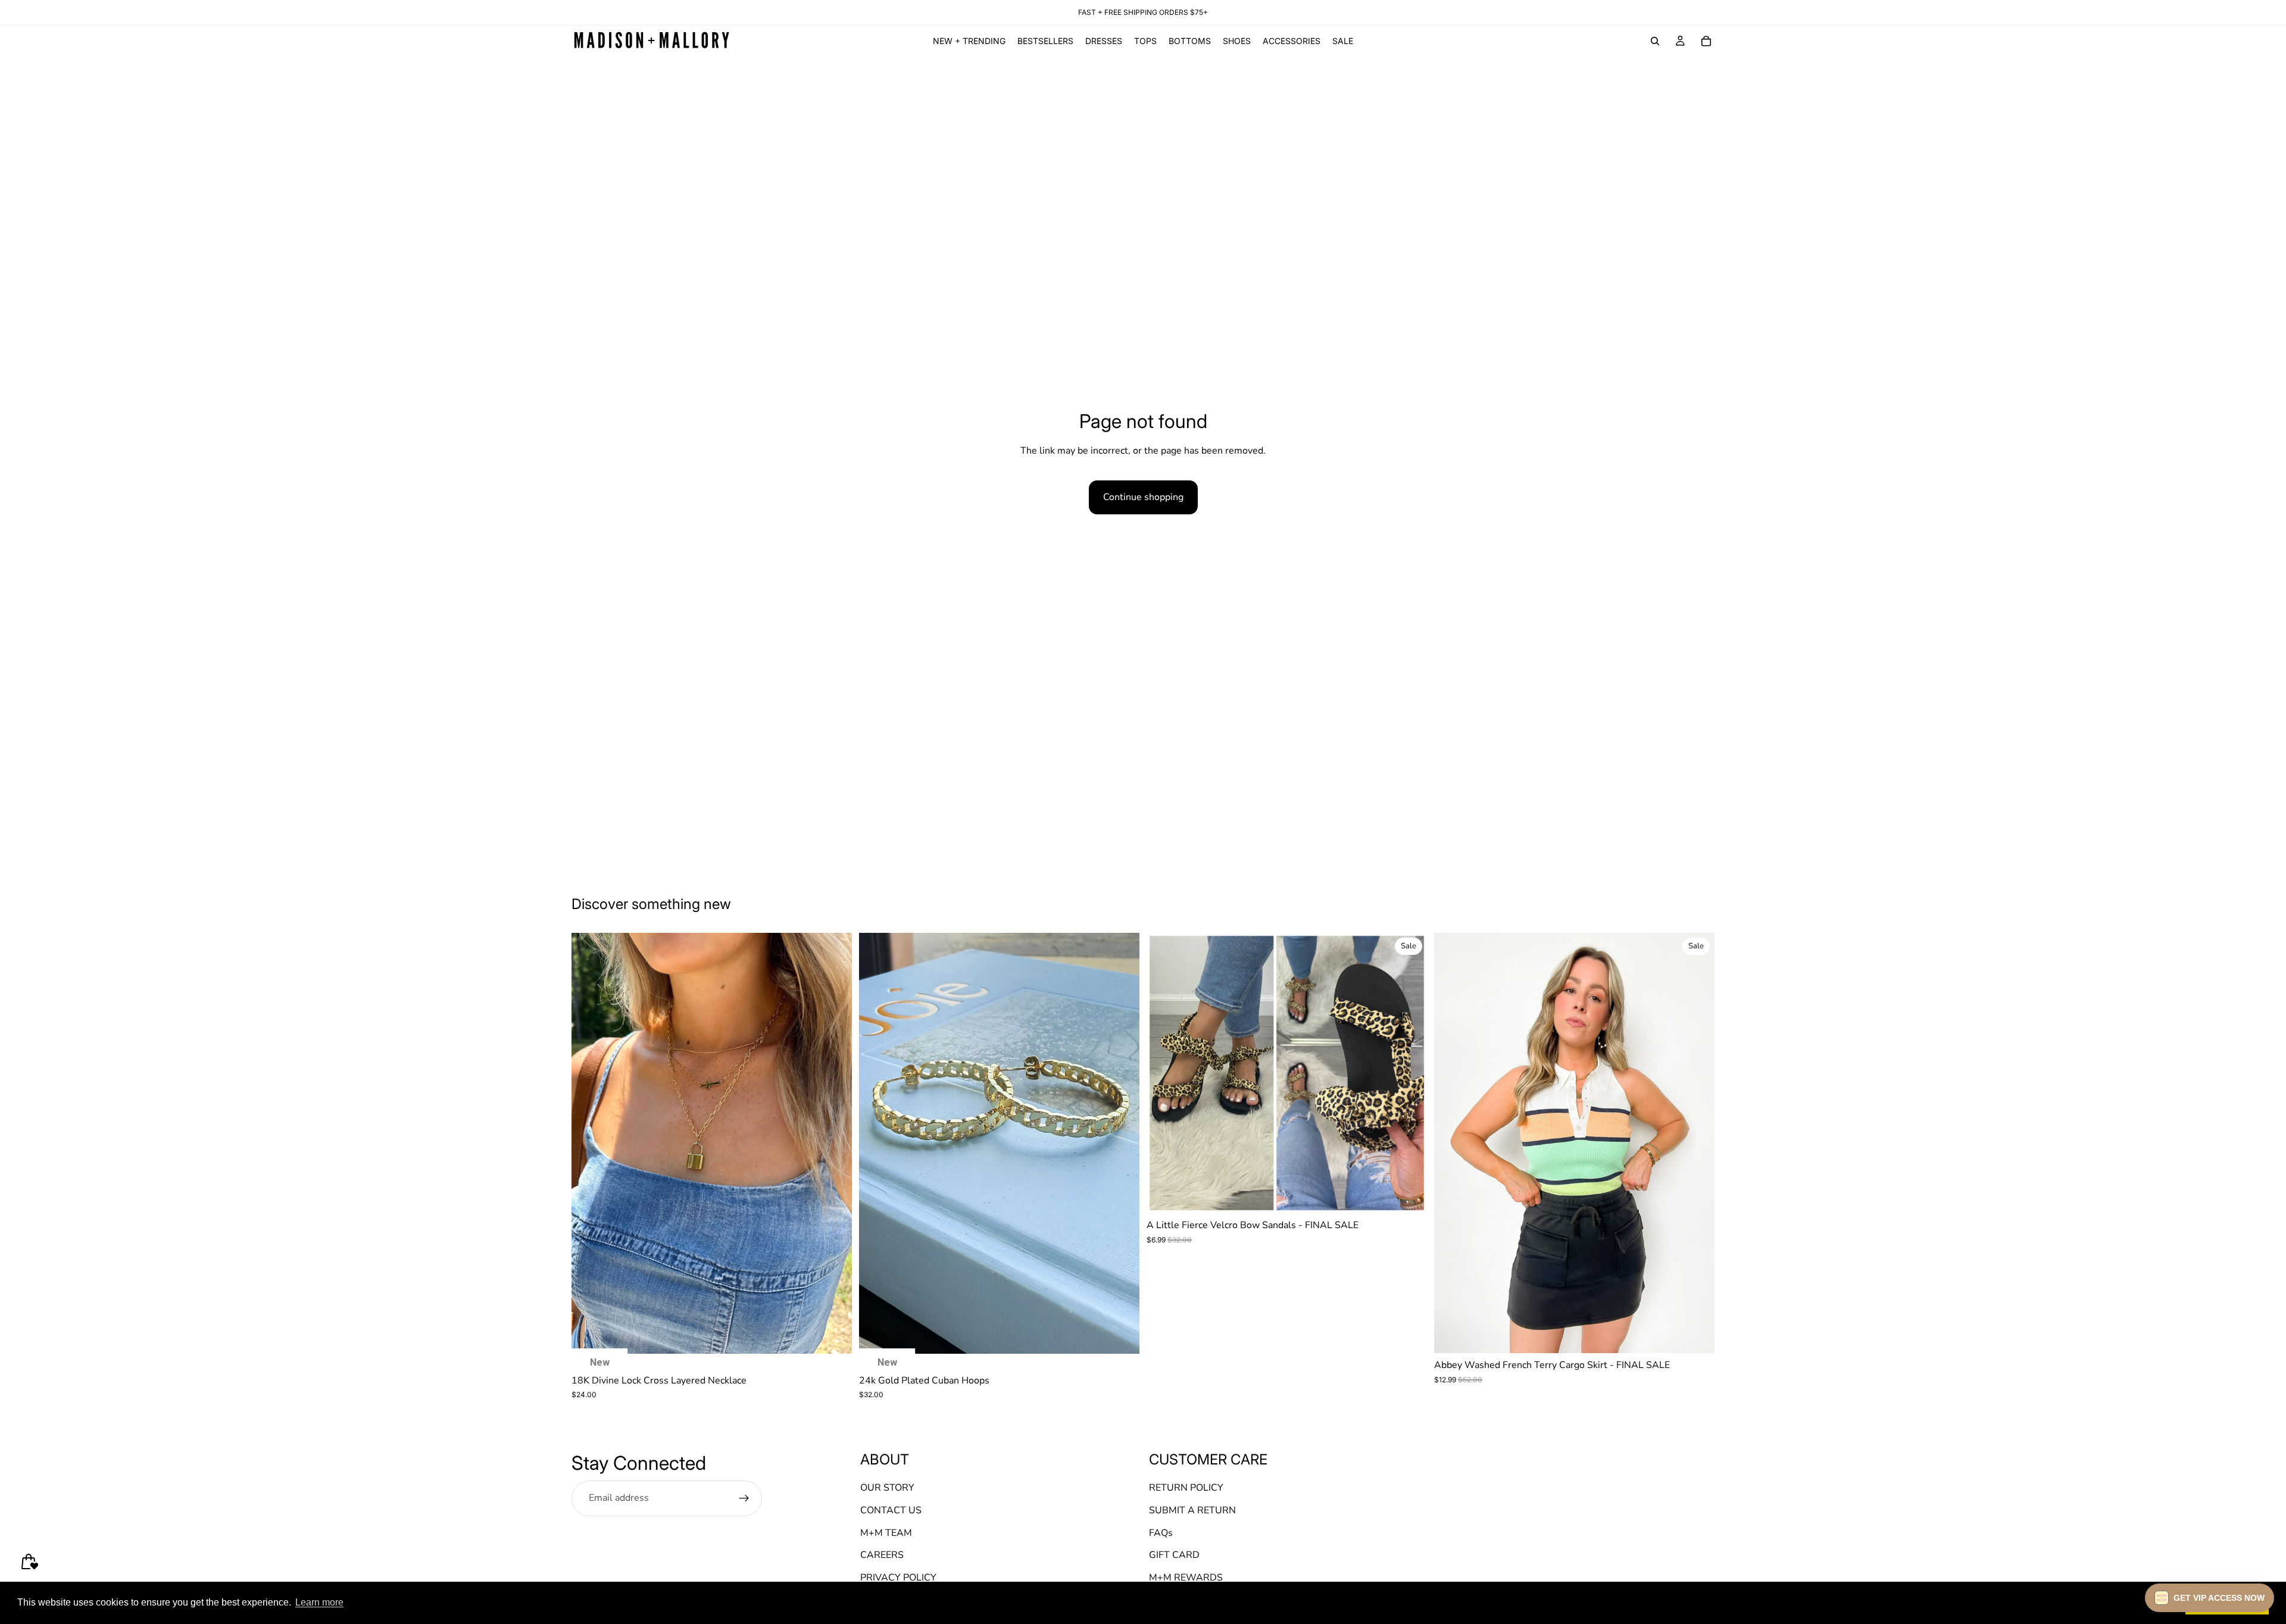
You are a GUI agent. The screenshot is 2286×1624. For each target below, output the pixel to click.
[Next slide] (834, 1143)
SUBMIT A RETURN (1192, 1510)
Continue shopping (1143, 497)
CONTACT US (891, 1510)
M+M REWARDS (1186, 1578)
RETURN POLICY (1186, 1488)
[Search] (1655, 41)
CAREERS (882, 1555)
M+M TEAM (886, 1532)
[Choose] (1409, 1195)
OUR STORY (887, 1488)
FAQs (1161, 1532)
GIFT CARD (1174, 1555)
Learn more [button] (319, 1602)
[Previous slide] (589, 1143)
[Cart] (1706, 41)
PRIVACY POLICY (898, 1578)
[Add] (833, 1335)
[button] (2210, 1598)
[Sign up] (744, 1498)
